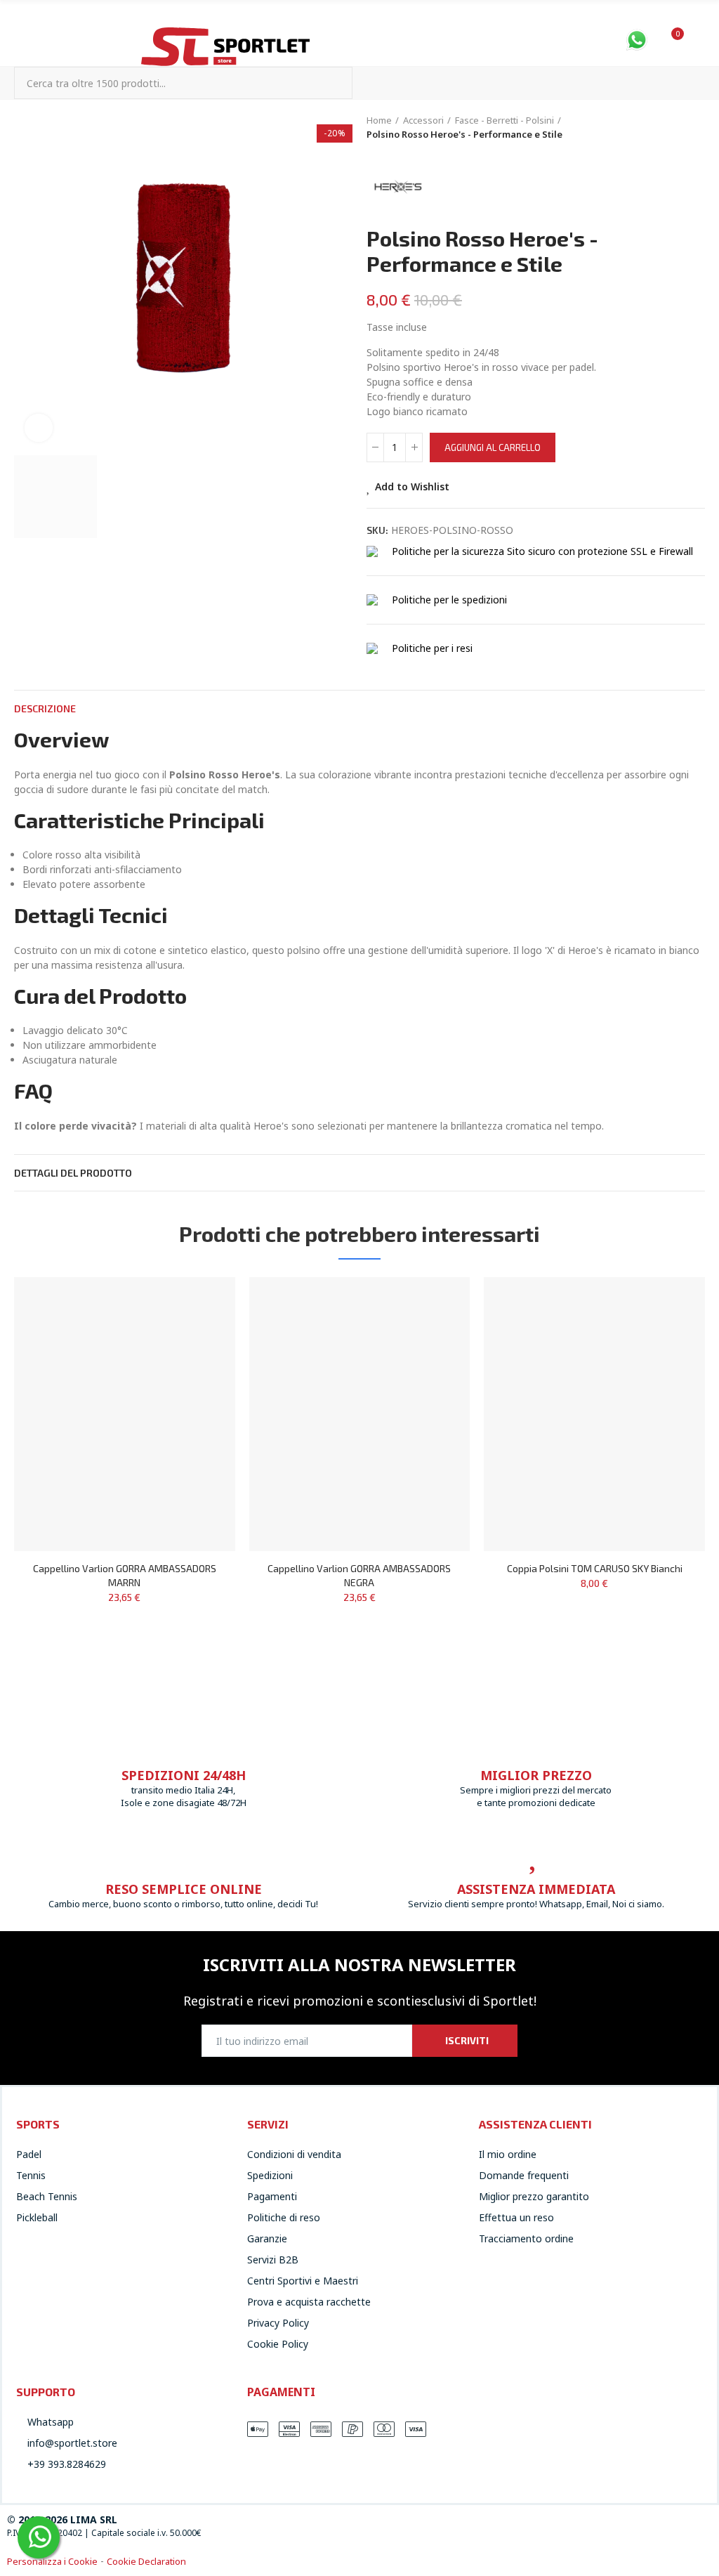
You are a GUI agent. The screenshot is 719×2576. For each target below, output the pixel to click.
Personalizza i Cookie (52, 2561)
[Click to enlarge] (39, 428)
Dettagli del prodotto (73, 1173)
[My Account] (698, 41)
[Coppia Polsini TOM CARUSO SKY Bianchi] (594, 1414)
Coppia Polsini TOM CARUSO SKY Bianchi (595, 1568)
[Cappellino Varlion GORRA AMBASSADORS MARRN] (125, 1414)
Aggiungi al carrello (493, 447)
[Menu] (21, 37)
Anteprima (200, 1330)
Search (330, 83)
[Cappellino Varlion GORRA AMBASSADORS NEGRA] (360, 1414)
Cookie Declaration (146, 2561)
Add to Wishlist (412, 486)
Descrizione (45, 708)
